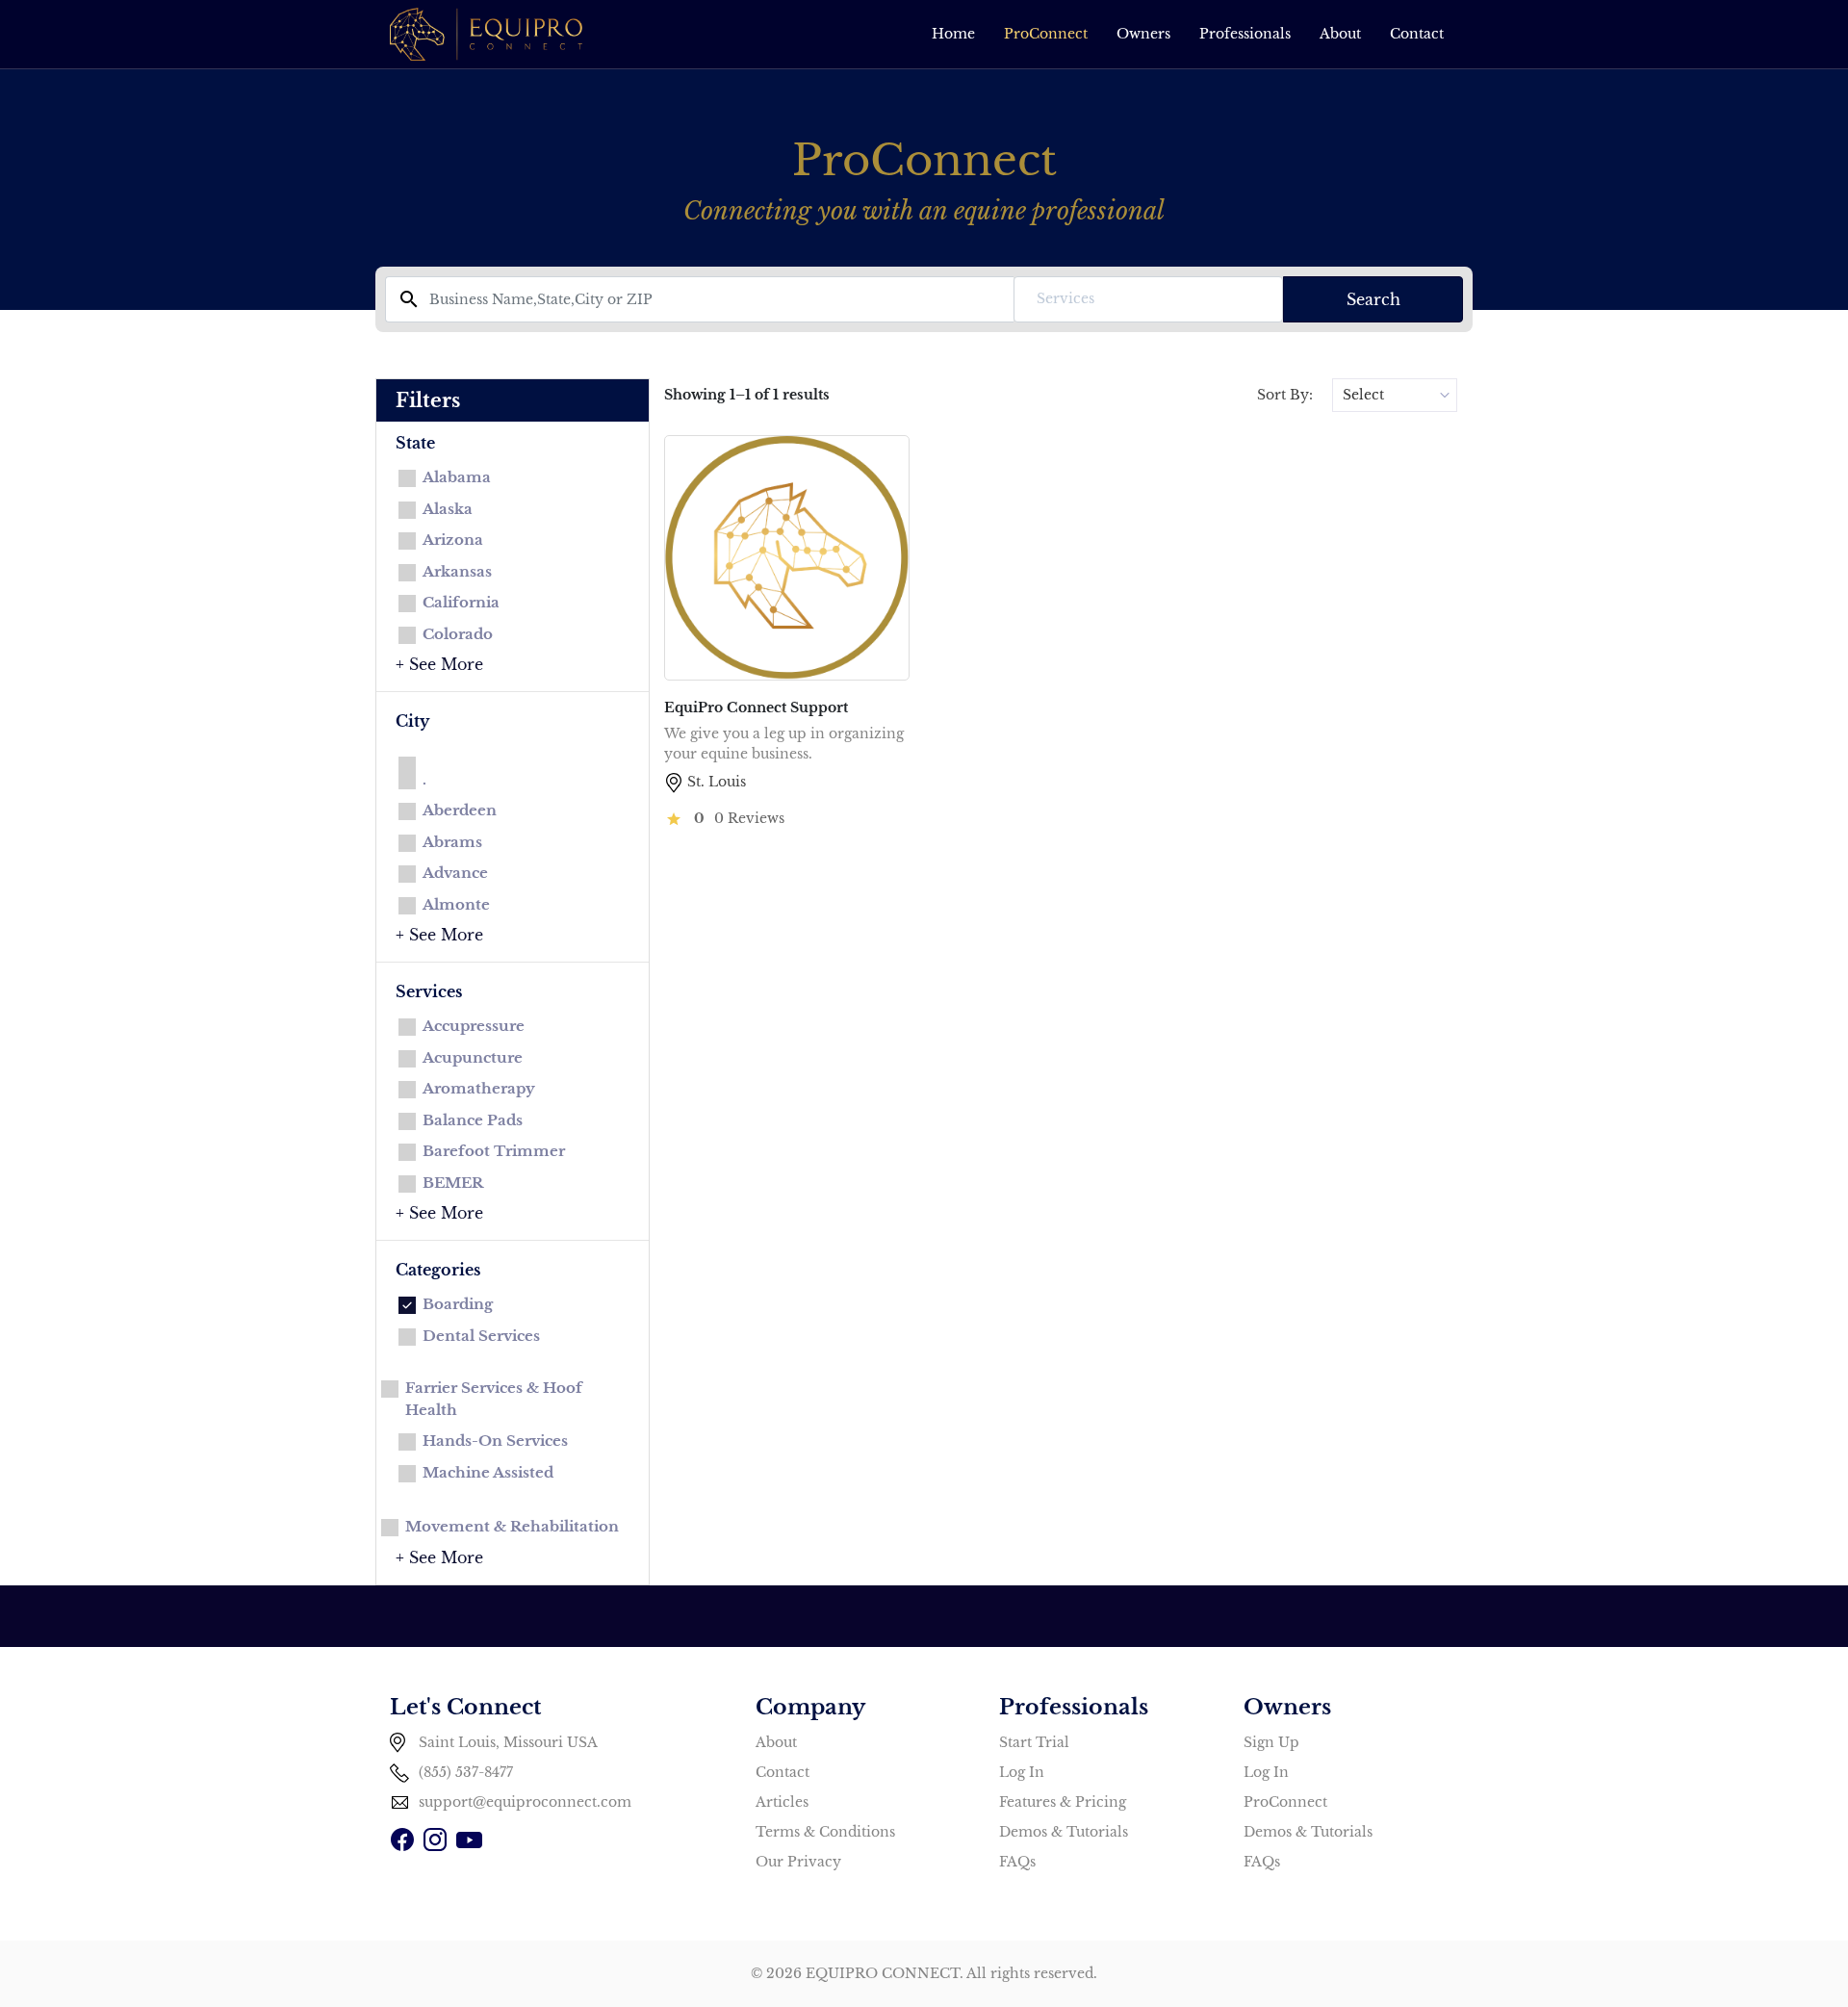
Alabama (457, 477)
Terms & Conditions (825, 1832)
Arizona (453, 540)
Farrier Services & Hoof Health (494, 1399)
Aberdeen (460, 810)
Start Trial (1034, 1742)
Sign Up (1271, 1742)
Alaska (448, 509)
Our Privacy (798, 1862)
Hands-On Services (495, 1441)
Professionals (1245, 34)
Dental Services (481, 1336)
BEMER (453, 1183)
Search (1373, 299)
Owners (1143, 34)
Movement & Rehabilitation (512, 1526)
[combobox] (1148, 299)
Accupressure (474, 1026)
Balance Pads (473, 1120)
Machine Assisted (488, 1472)
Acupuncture (473, 1057)
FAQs (1017, 1862)
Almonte (456, 904)
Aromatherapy (479, 1088)
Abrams (452, 842)
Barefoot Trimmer (494, 1151)
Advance (455, 873)
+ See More (439, 664)
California (461, 602)
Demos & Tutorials (1064, 1832)
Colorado (458, 634)
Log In (1022, 1772)
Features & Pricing (1063, 1802)
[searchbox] (1148, 299)
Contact (1417, 34)
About (1340, 34)
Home (953, 34)
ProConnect (1046, 34)
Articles (782, 1802)
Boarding (458, 1304)
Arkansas (457, 571)
